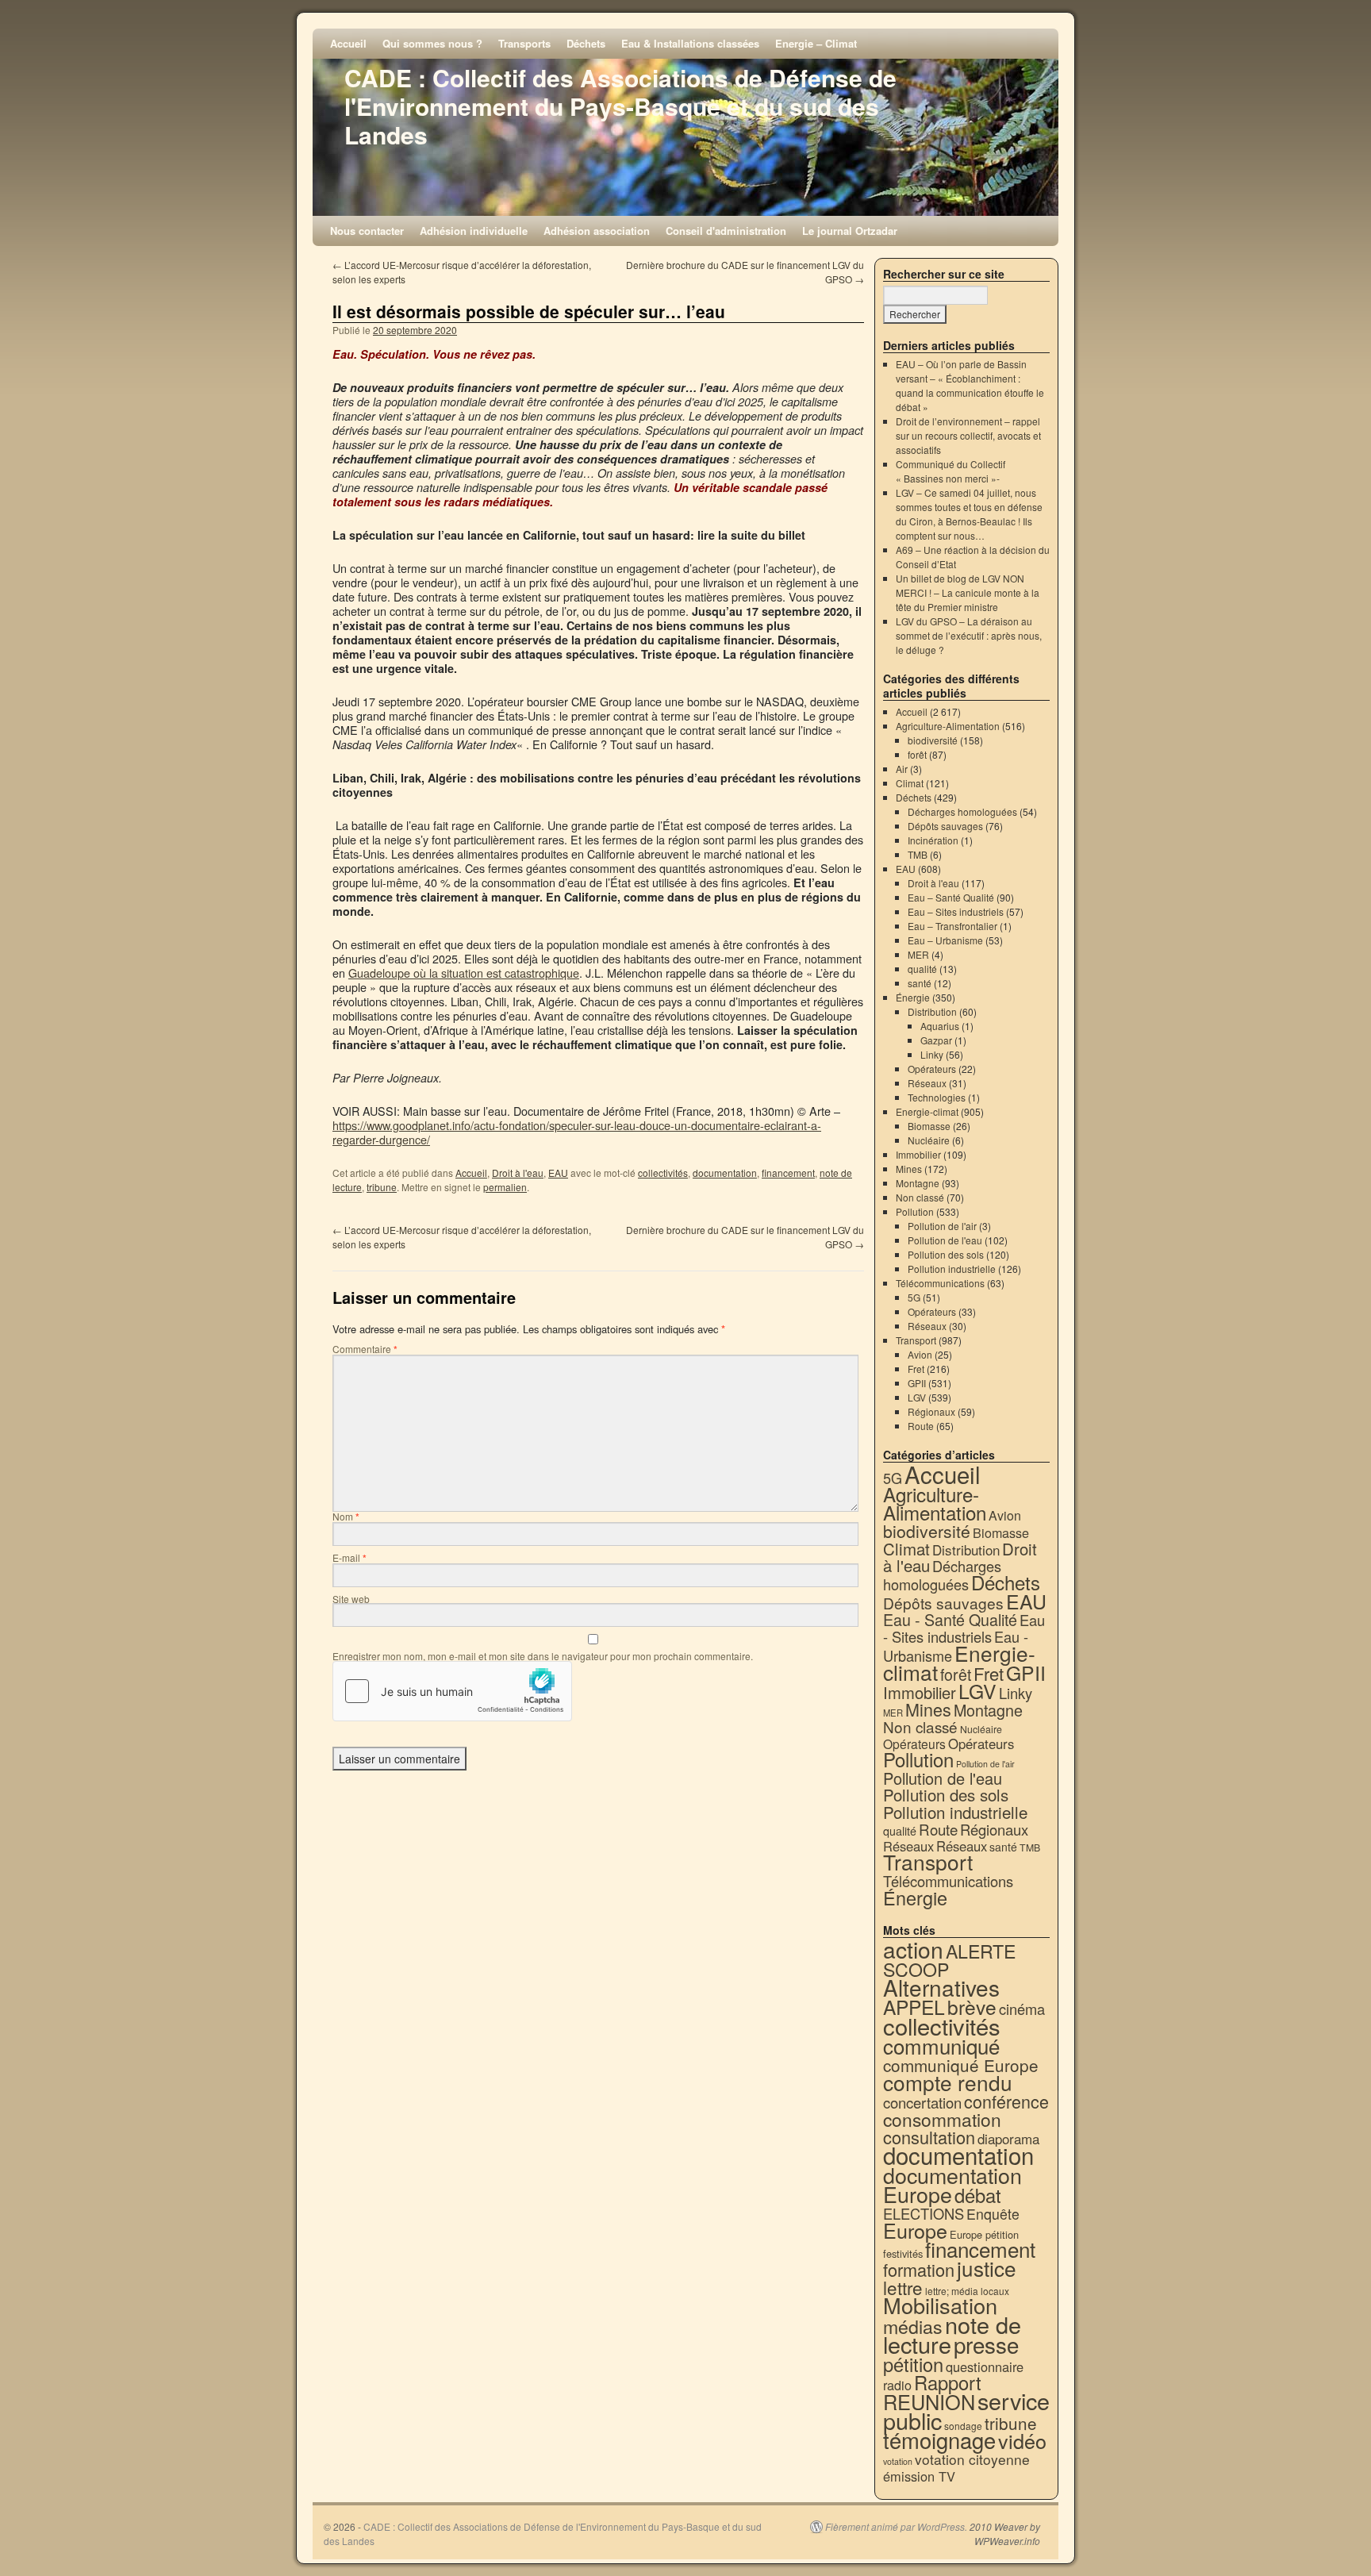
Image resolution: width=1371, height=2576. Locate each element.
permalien (505, 1187)
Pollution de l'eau (945, 1240)
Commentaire (365, 1349)
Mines (909, 1169)
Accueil (348, 43)
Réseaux (927, 1083)
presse (986, 2344)
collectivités (663, 1173)
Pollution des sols (946, 1254)
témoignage (939, 2440)
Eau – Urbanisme (945, 940)
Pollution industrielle (952, 1269)
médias (913, 2326)
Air (902, 769)
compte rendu (948, 2082)
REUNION (929, 2401)
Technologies (937, 1097)
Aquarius (940, 1026)
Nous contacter (367, 231)
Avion (920, 1354)
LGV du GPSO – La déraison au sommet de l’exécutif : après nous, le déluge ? (969, 635)
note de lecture (952, 2334)
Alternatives (941, 1987)
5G (914, 1297)
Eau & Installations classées (690, 43)
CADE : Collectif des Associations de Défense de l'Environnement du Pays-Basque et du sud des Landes (620, 106)
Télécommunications (940, 1283)
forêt (917, 754)
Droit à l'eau (518, 1173)
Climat (910, 783)
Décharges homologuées (962, 811)
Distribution (932, 1011)
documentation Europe (952, 2184)
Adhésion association (597, 231)
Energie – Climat (816, 43)
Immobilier (918, 1154)
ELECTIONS (924, 2213)
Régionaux (931, 1411)
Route (921, 1426)
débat (978, 2195)
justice (987, 2268)
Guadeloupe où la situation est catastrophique (464, 973)
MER (918, 954)
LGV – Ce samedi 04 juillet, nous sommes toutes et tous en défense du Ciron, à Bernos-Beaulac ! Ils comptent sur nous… (969, 514)
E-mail (349, 1557)
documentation (725, 1173)
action (913, 1949)
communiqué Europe (961, 2065)
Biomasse (929, 1126)
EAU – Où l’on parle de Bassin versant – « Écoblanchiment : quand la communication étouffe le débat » (970, 385)
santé (920, 983)
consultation (929, 2137)
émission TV (919, 2476)
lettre (903, 2287)
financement (788, 1173)
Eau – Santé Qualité (951, 897)
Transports (524, 43)
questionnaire (985, 2366)
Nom (346, 1516)
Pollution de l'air (942, 1226)
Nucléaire (929, 1140)
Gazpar (936, 1040)
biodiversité (933, 740)
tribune (382, 1187)
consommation (942, 2119)
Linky (932, 1054)
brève (972, 2007)
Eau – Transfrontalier (952, 926)
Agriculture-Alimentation (948, 726)
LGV (917, 1397)
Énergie (913, 997)
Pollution (915, 1211)
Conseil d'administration (726, 231)
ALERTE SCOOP (949, 1960)
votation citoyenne (972, 2459)
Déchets (586, 43)
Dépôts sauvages (945, 826)
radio (897, 2385)
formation (919, 2269)
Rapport (948, 2382)
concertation (922, 2102)
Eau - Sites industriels (964, 1628)
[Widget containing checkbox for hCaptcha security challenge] (452, 1691)
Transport (916, 1340)
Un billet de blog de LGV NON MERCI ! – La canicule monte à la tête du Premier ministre (968, 592)
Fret (916, 1369)
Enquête (993, 2214)
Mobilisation (940, 2305)
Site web (351, 1599)
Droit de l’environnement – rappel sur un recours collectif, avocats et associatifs (968, 435)
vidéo (1022, 2440)
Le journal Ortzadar (850, 231)
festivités (903, 2253)
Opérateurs (932, 1069)
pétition (913, 2364)
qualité (922, 969)
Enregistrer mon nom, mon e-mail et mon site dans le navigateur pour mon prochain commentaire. (543, 1656)
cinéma (1022, 2009)
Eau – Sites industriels (956, 911)
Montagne (918, 1183)
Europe (915, 2230)
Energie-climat (927, 1111)
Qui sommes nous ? (432, 43)
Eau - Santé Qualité (950, 1619)
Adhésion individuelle (474, 231)
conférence (1006, 2101)
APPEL (914, 2007)
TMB (918, 854)
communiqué (941, 2045)
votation (898, 2461)
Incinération (933, 840)
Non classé (920, 1197)
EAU (558, 1173)
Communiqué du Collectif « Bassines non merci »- (950, 471)
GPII (917, 1383)
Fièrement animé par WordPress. (896, 2527)
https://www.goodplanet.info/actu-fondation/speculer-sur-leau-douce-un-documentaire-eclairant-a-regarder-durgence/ (577, 1132)
